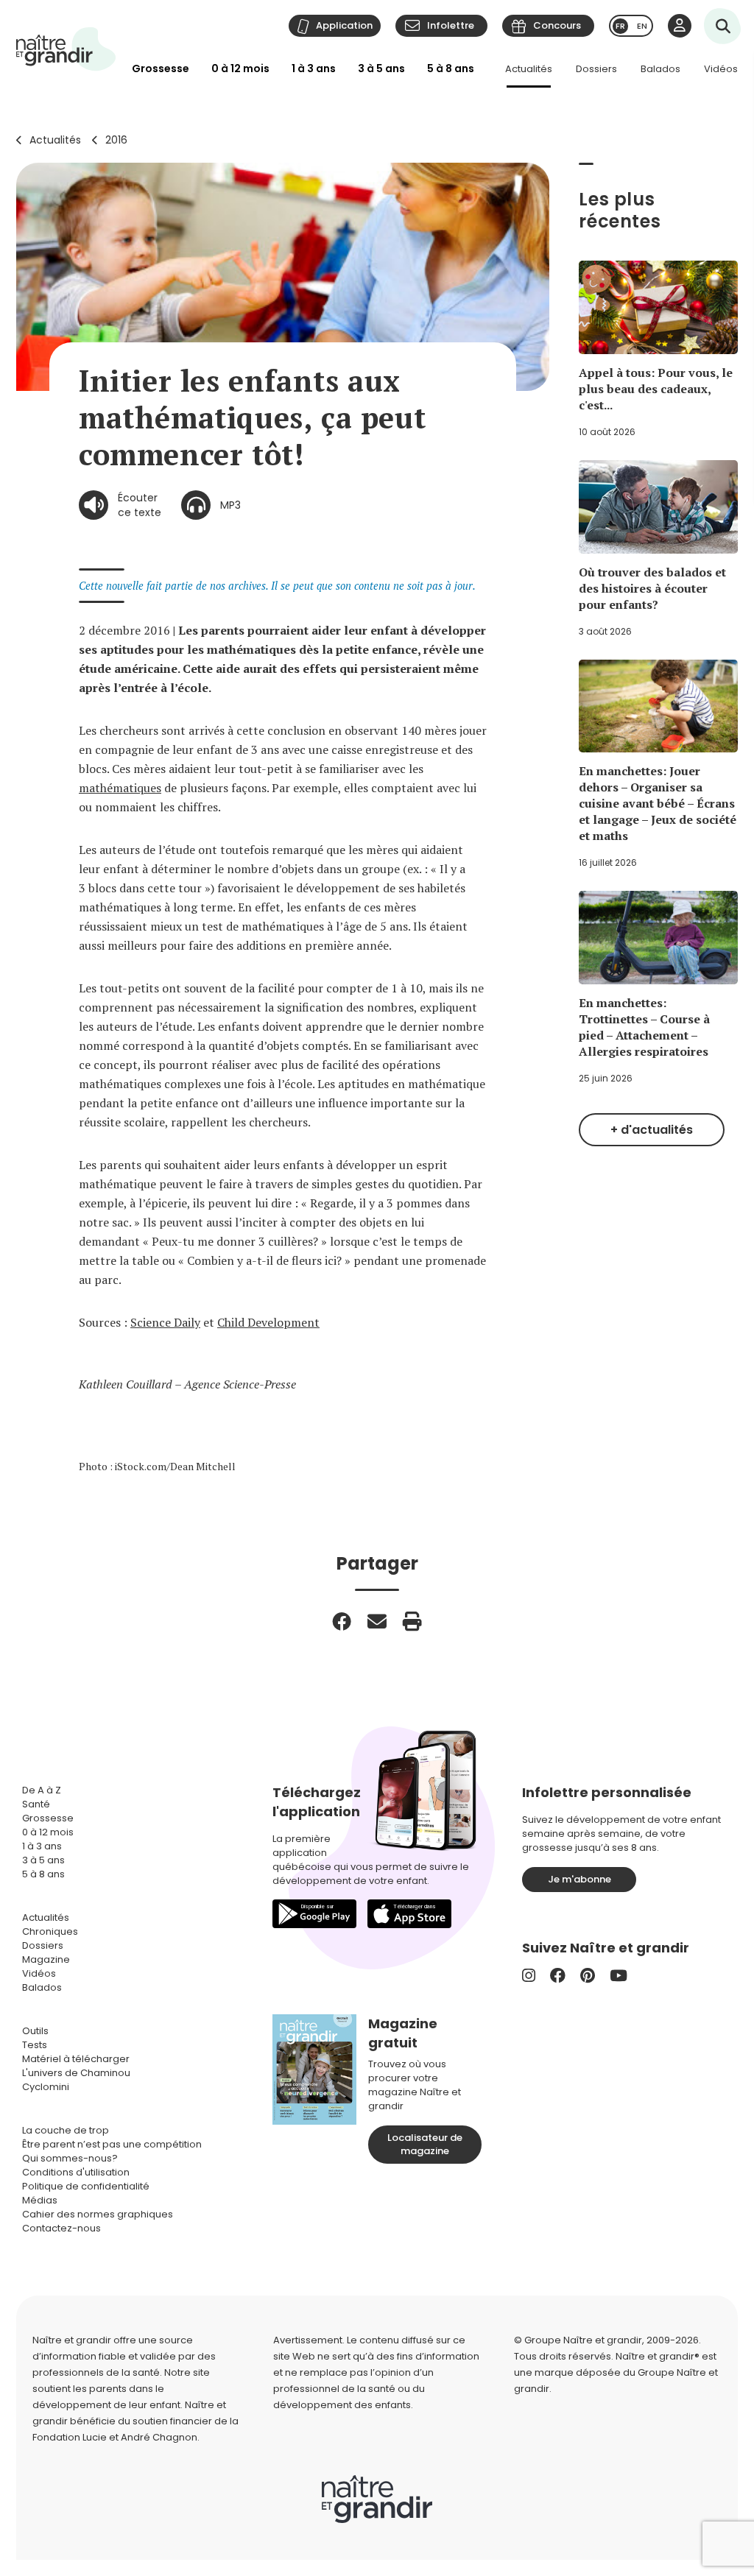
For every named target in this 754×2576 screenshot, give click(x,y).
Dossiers (596, 69)
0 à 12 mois (240, 68)
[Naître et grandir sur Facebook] (558, 1976)
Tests (35, 2045)
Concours (557, 25)
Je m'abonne (579, 1879)
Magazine (46, 1959)
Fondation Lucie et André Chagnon (115, 2437)
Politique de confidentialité (86, 2186)
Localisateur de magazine (425, 2144)
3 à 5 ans (381, 68)
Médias (40, 2200)
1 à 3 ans (314, 68)
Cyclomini (46, 2087)
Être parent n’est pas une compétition (112, 2144)
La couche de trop (66, 2130)
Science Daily (165, 1322)
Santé (36, 1804)
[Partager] (342, 1621)
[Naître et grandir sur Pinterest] (588, 1976)
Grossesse (161, 68)
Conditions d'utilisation (76, 2172)
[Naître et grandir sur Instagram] (529, 1976)
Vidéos (721, 69)
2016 (116, 140)
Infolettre (451, 25)
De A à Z (42, 1790)
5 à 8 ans (451, 68)
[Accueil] (66, 49)
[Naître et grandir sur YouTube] (619, 1976)
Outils (35, 2031)
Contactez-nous (61, 2228)
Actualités (529, 69)
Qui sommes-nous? (70, 2158)
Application (344, 25)
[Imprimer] (412, 1621)
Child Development (268, 1322)
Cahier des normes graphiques (98, 2214)
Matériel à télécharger (76, 2059)
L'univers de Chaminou (76, 2073)
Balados (660, 69)
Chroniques (50, 1931)
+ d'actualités (652, 1130)
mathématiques (120, 788)
